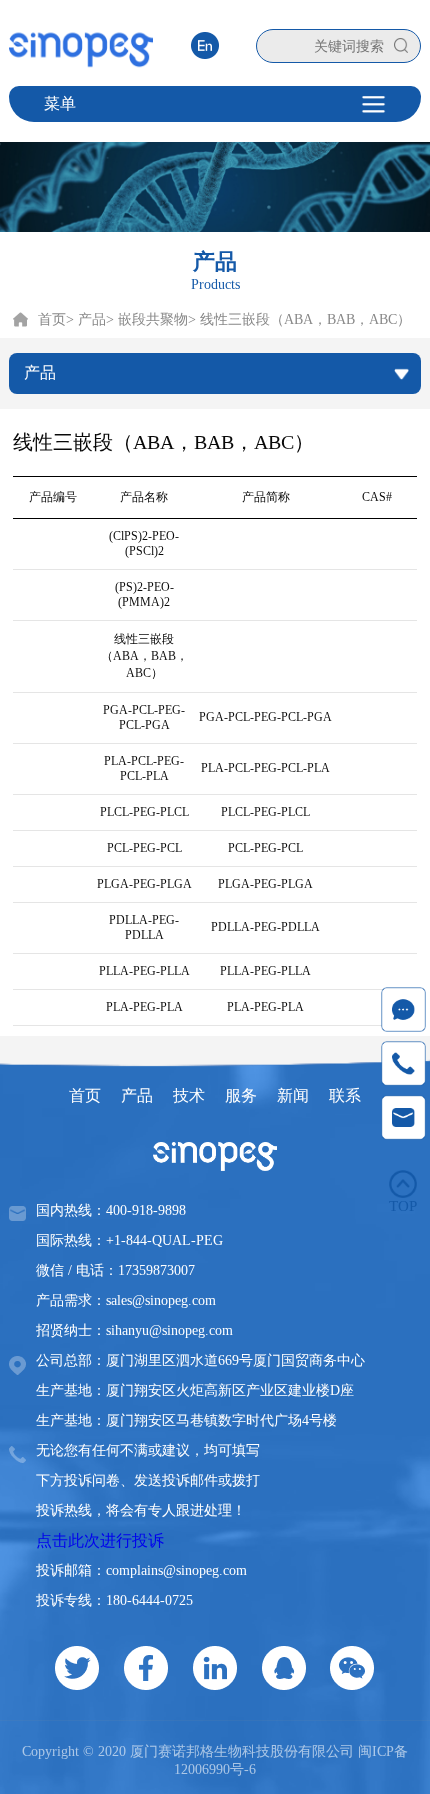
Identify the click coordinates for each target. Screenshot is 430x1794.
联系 (345, 1095)
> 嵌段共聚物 (147, 319)
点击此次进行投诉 (100, 1540)
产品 (137, 1095)
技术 (189, 1095)
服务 (241, 1095)
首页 (52, 319)
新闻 (293, 1095)
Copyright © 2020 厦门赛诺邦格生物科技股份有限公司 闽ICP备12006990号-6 (215, 1760)
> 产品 (86, 319)
